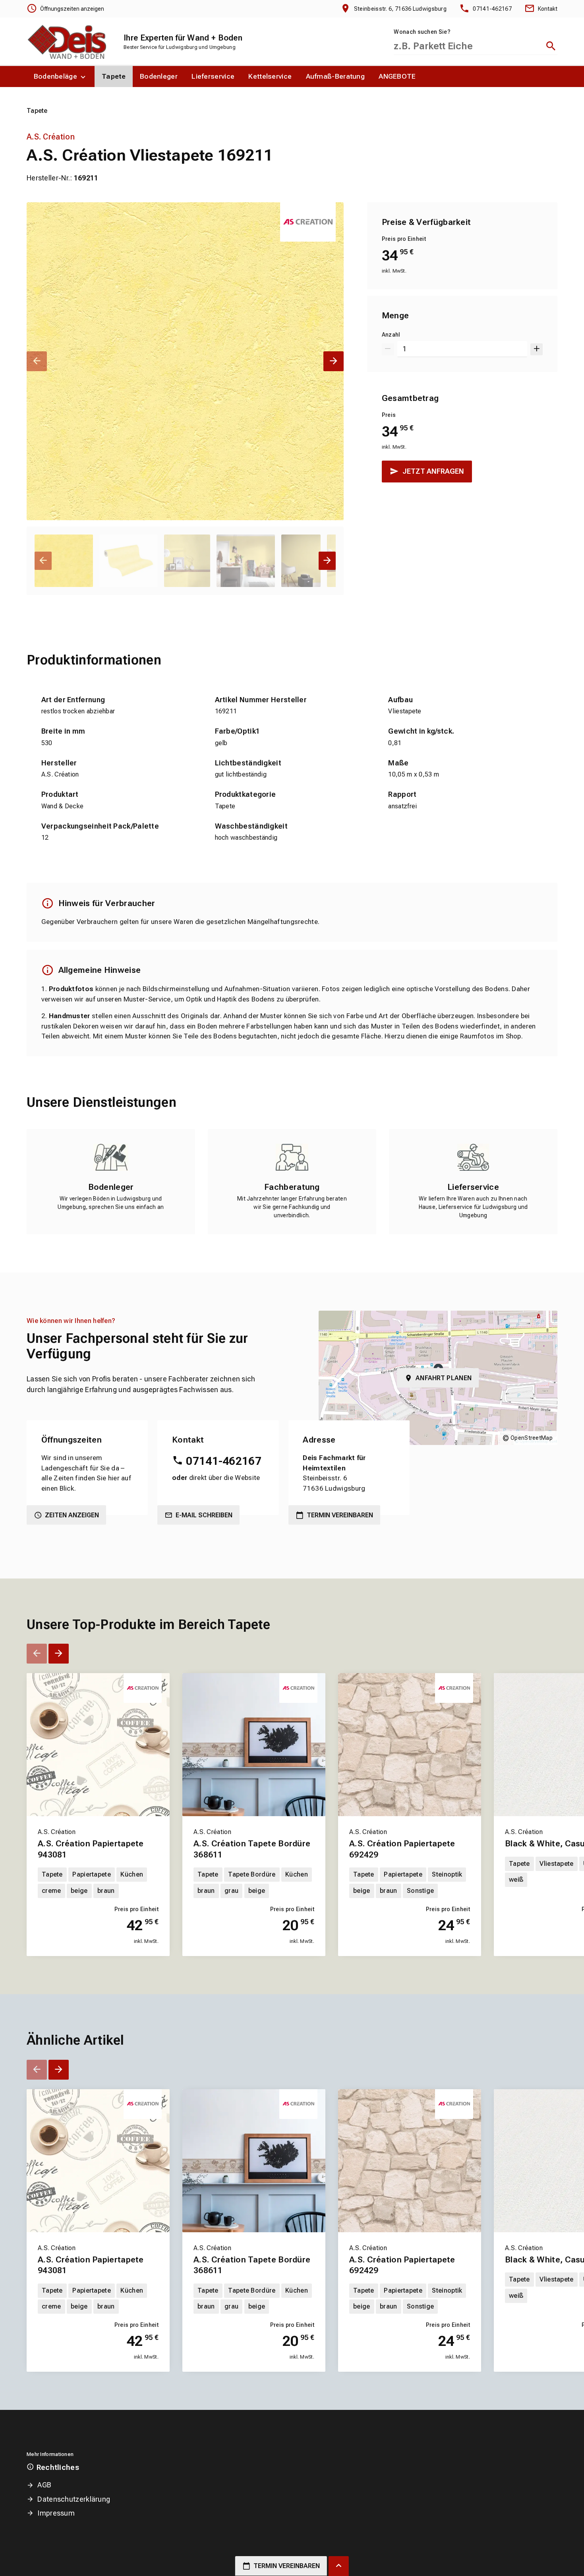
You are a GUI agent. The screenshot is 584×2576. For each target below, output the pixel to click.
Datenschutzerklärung (74, 2499)
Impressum (56, 2513)
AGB (44, 2485)
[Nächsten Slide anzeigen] (334, 361)
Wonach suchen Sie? (422, 32)
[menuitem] (61, 77)
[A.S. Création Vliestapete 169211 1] (185, 361)
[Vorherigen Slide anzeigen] (37, 361)
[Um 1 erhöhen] (537, 349)
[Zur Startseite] (66, 41)
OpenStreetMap (532, 1438)
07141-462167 (224, 1461)
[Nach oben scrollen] (339, 2566)
